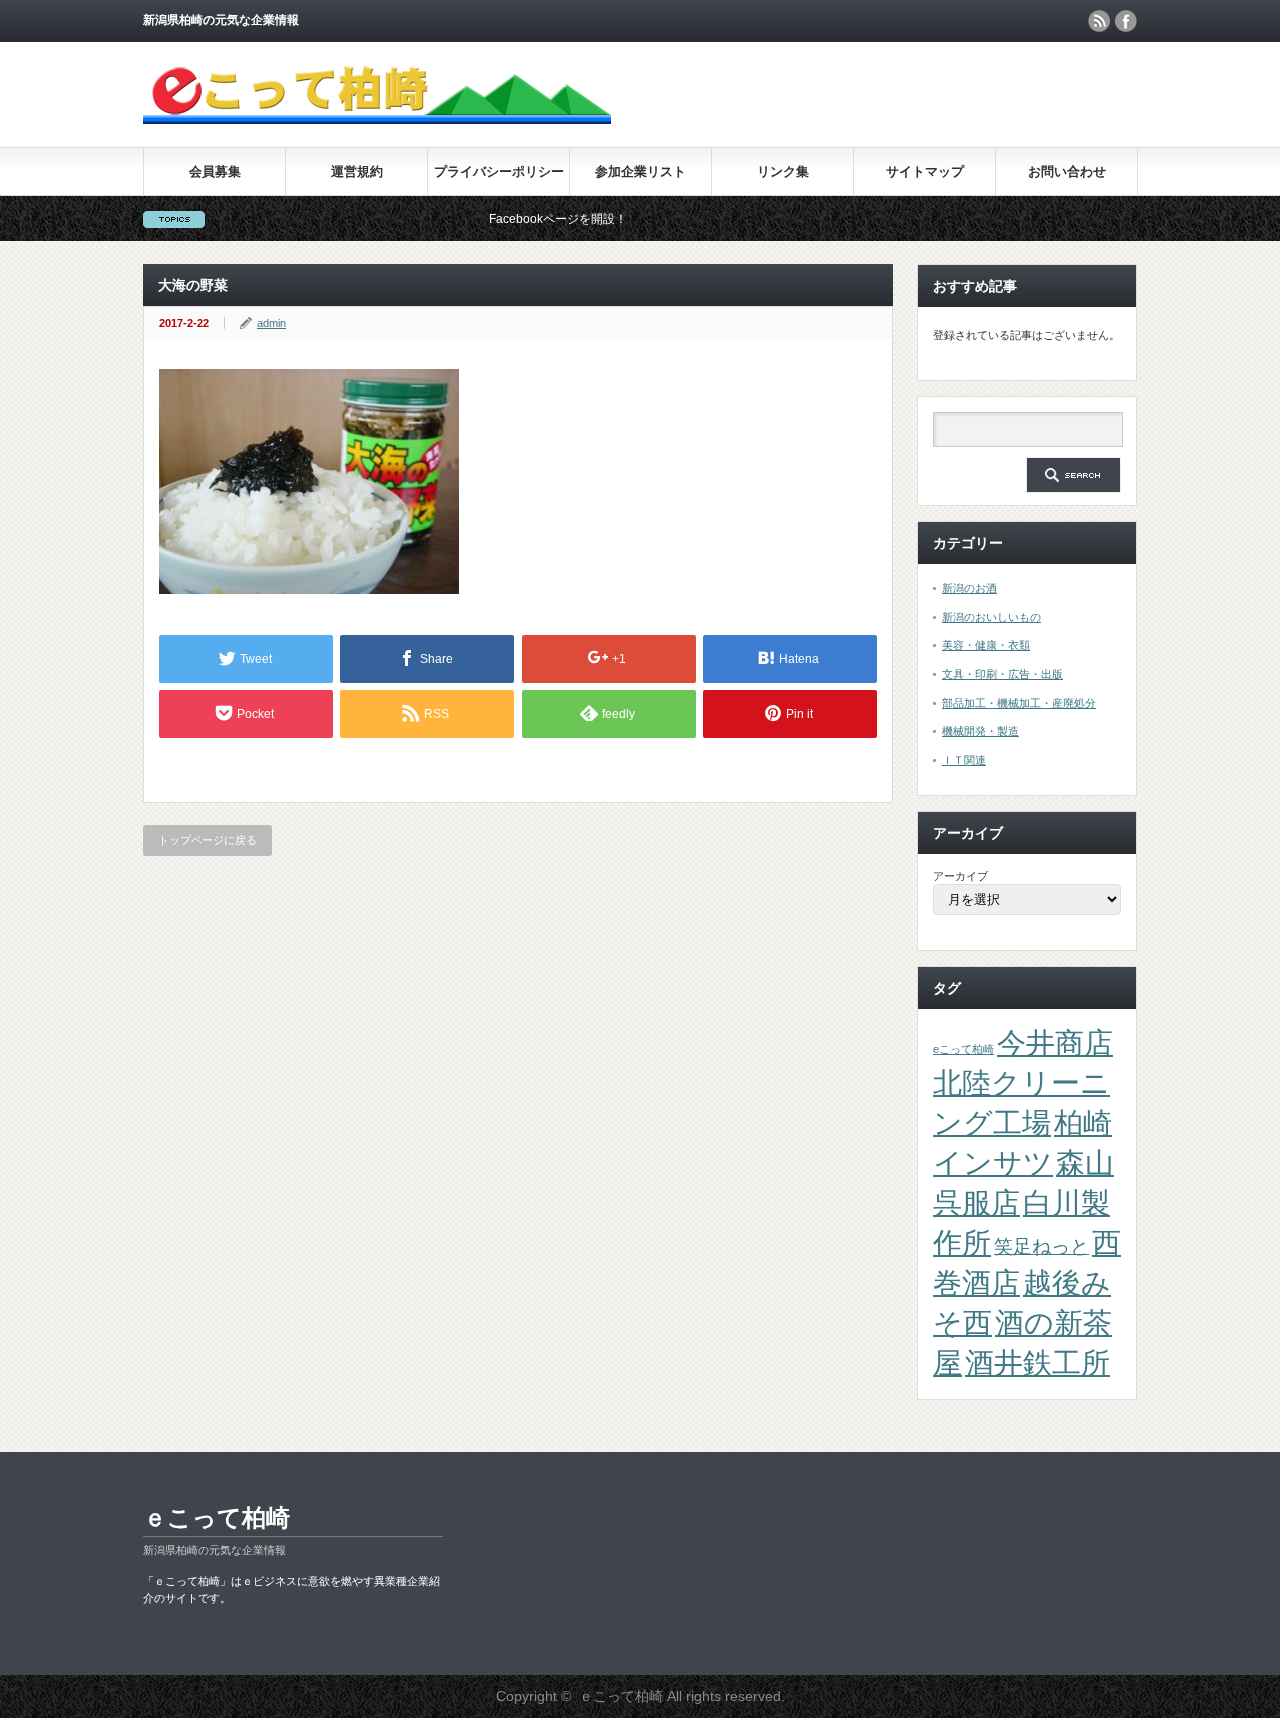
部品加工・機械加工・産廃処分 (1019, 703)
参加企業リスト (640, 171)
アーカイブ (960, 876)
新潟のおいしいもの (991, 617)
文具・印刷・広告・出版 (1002, 674)
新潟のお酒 (969, 588)
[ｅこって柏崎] (377, 114)
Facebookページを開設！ (526, 219)
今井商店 (1055, 1042)
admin (271, 323)
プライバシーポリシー (499, 171)
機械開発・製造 (980, 731)
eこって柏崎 (963, 1049)
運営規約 (357, 171)
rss (1099, 21)
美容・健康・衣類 (986, 645)
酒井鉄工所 (1037, 1362)
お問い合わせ (1067, 171)
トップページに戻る (207, 840)
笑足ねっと (1041, 1246)
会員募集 (215, 171)
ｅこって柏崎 (216, 1517)
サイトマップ (925, 171)
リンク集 (783, 171)
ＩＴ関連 (964, 760)
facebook (1126, 21)
